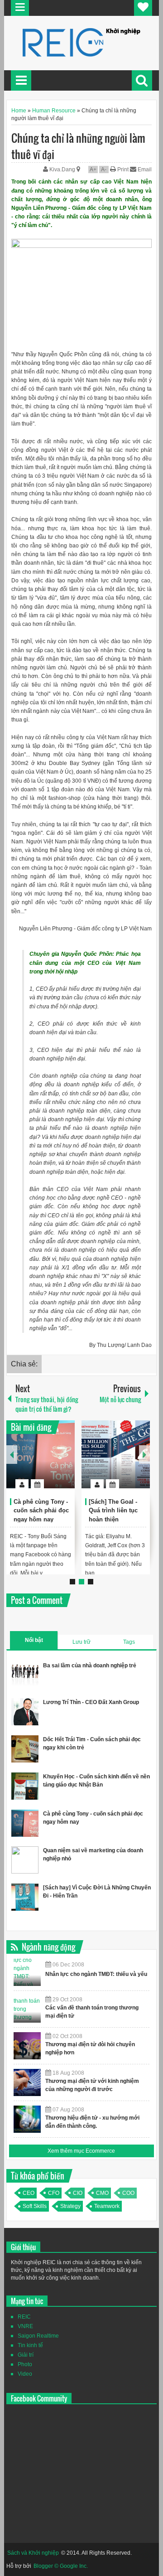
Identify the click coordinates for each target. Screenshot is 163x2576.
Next (144, 1455)
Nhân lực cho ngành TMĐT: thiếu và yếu (96, 1974)
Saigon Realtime (38, 2336)
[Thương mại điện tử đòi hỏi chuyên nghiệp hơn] (27, 2046)
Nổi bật (34, 1640)
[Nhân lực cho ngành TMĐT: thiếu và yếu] (27, 1972)
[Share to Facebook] (41, 1462)
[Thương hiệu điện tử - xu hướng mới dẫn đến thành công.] (27, 2119)
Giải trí (26, 2355)
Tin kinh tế (30, 2345)
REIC (24, 2317)
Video (25, 2374)
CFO (54, 2193)
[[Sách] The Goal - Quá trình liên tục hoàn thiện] (116, 1454)
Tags (129, 1642)
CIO (78, 2193)
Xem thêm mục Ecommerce (81, 2151)
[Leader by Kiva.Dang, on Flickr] (81, 246)
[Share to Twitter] (53, 1462)
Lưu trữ (81, 1642)
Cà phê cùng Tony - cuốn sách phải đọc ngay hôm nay (41, 1511)
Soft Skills (35, 2206)
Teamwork (107, 2206)
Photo (25, 2364)
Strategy (70, 2206)
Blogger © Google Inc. (61, 2566)
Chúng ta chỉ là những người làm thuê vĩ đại (78, 146)
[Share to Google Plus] (64, 1462)
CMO (102, 2193)
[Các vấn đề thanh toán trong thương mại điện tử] (27, 2009)
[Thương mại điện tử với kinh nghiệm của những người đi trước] (27, 2082)
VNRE (25, 2326)
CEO (29, 2193)
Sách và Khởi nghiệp (33, 2553)
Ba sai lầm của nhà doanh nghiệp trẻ (90, 1666)
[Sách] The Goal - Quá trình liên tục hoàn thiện (113, 1511)
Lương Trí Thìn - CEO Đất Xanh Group (91, 1702)
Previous (12, 1455)
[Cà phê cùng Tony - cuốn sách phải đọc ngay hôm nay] (41, 1454)
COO (128, 2193)
